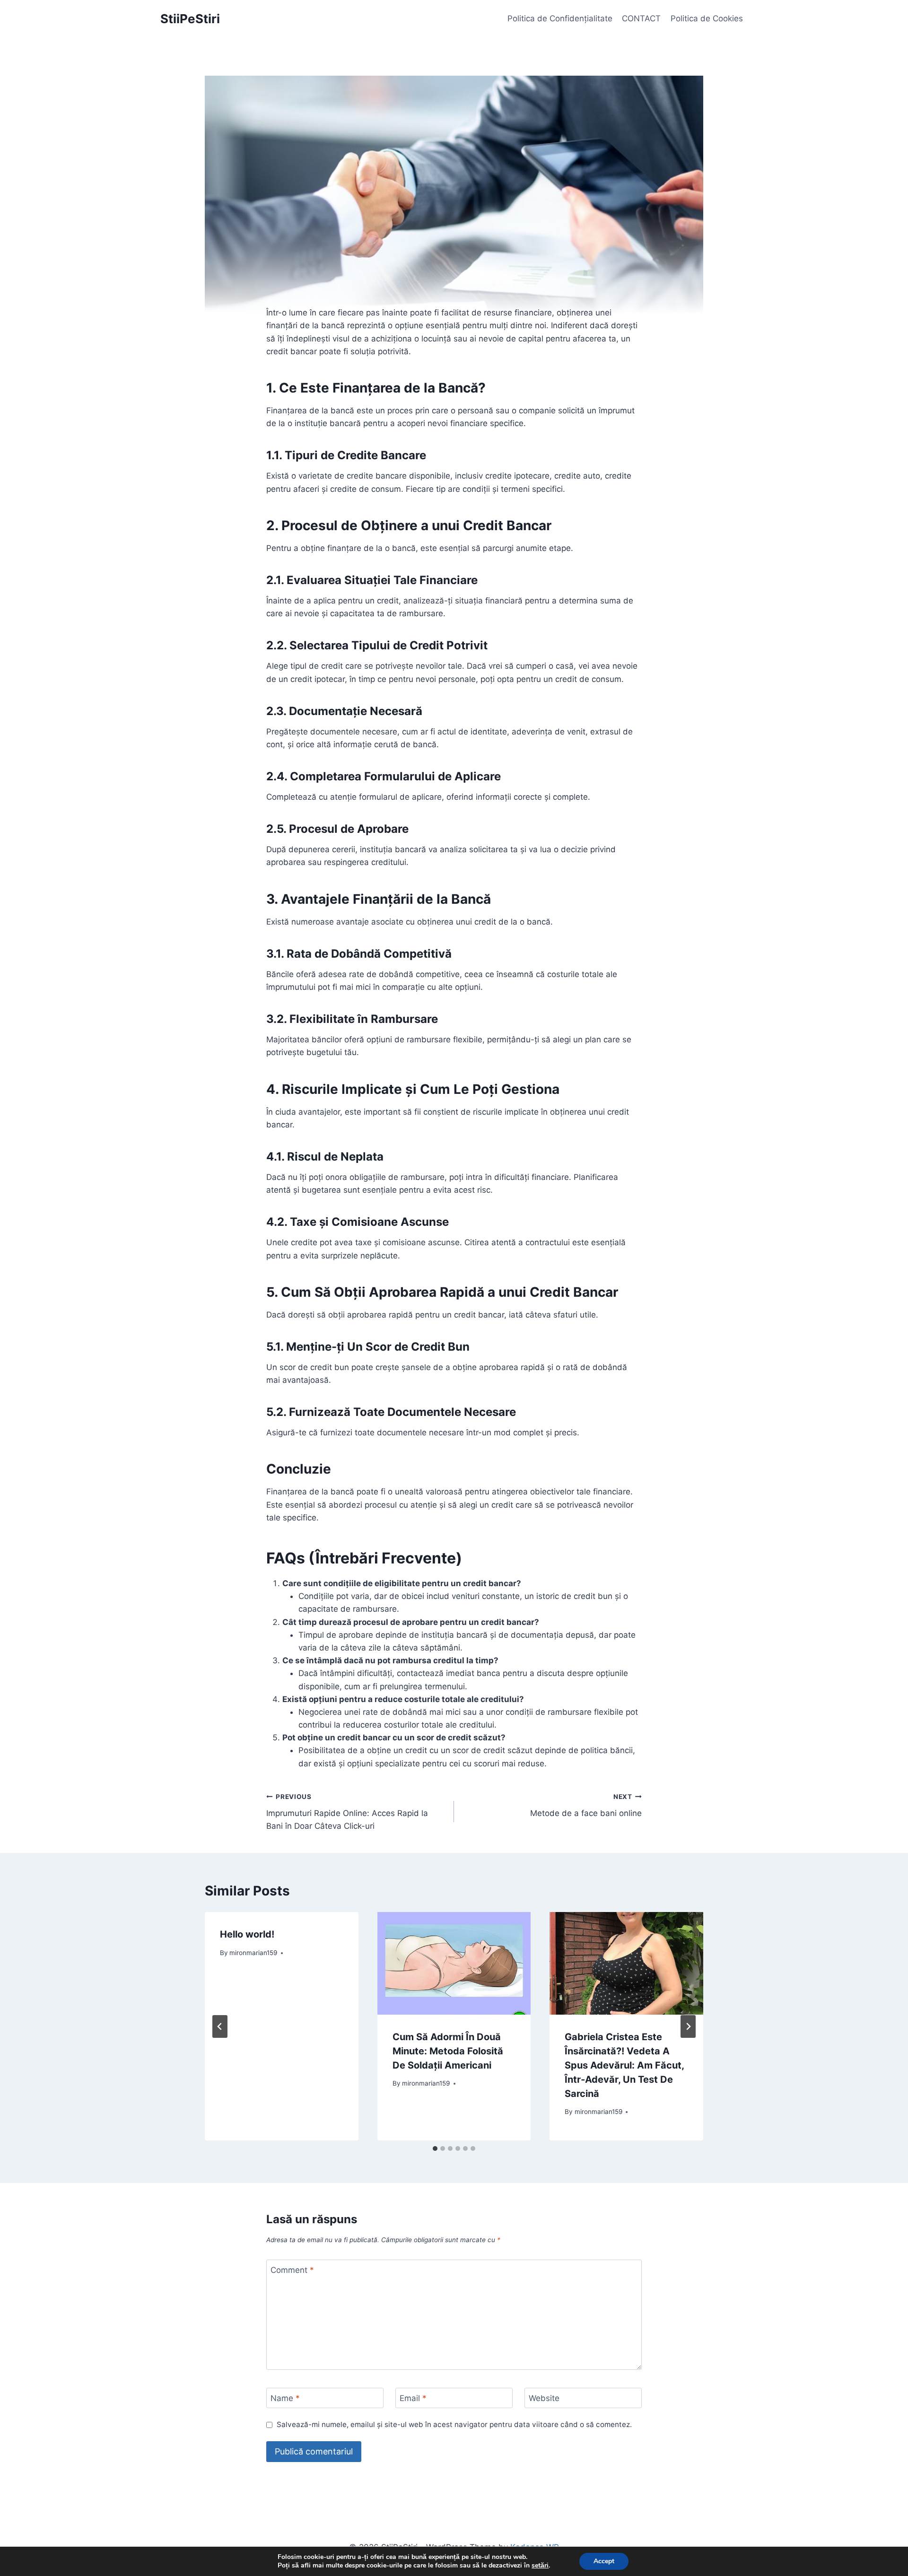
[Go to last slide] (220, 2026)
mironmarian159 (253, 1953)
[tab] (435, 2148)
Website (544, 2398)
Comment (292, 2270)
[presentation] (454, 1963)
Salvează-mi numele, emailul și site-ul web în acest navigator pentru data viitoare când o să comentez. (454, 2424)
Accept (604, 2561)
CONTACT (641, 18)
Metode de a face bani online (586, 1805)
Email (413, 2398)
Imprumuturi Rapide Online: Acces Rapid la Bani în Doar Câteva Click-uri (347, 1812)
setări (540, 2566)
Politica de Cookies (707, 18)
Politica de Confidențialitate (560, 18)
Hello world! (247, 1934)
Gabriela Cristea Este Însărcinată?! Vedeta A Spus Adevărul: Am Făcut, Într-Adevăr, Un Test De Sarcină (624, 2065)
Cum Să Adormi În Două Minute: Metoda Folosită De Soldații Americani (448, 2051)
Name (285, 2398)
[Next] (688, 2026)
